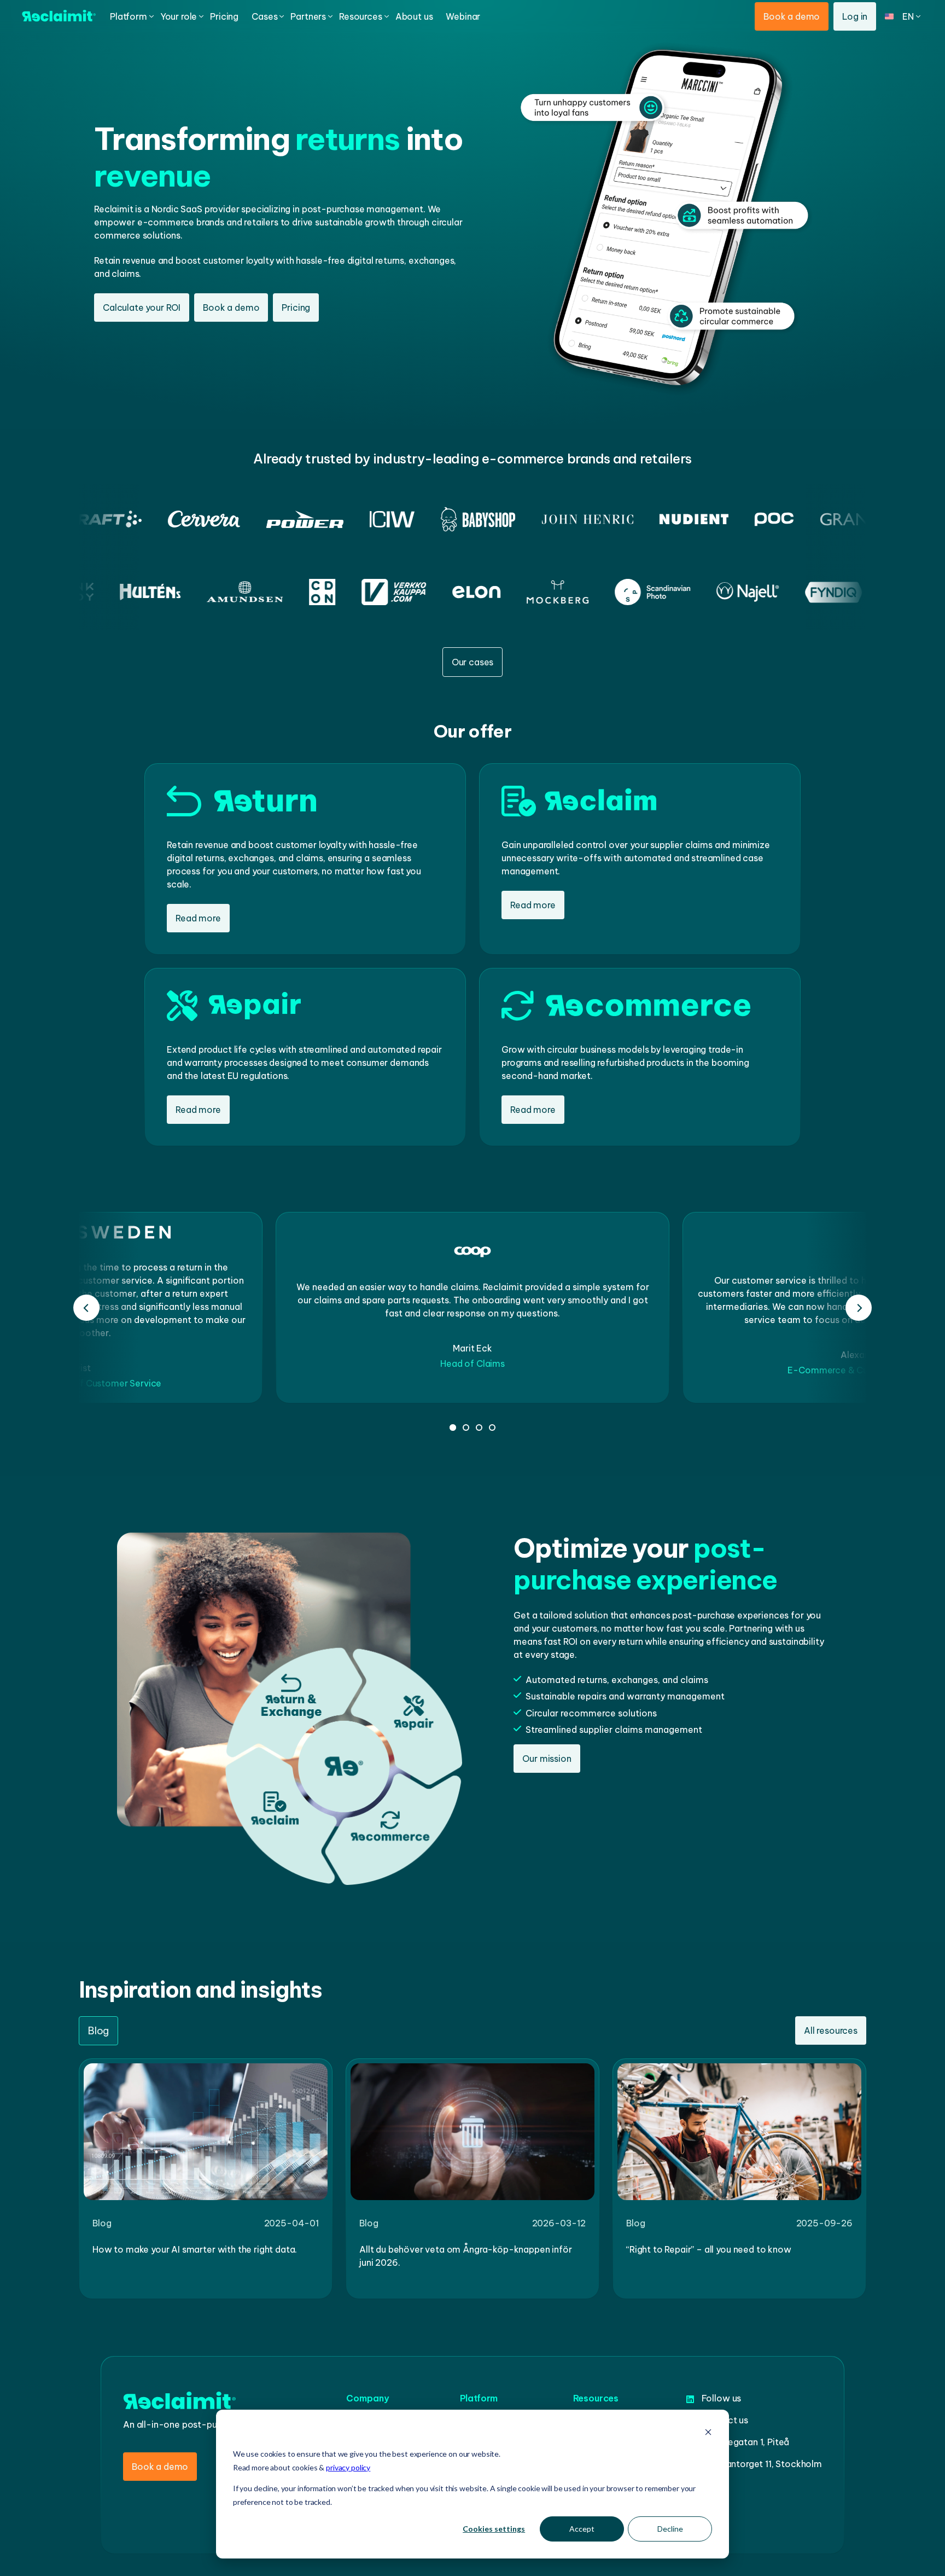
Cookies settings (494, 2529)
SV (910, 68)
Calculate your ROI (142, 308)
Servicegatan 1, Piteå (746, 2442)
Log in (855, 16)
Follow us (722, 2398)
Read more (198, 918)
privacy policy (348, 2467)
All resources (831, 2030)
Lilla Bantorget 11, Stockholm (762, 2464)
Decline (670, 2529)
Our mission (547, 1759)
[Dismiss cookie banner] (708, 2433)
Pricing (296, 308)
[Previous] (86, 1308)
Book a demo (792, 16)
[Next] (859, 1308)
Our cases (473, 662)
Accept (582, 2529)
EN (910, 42)
